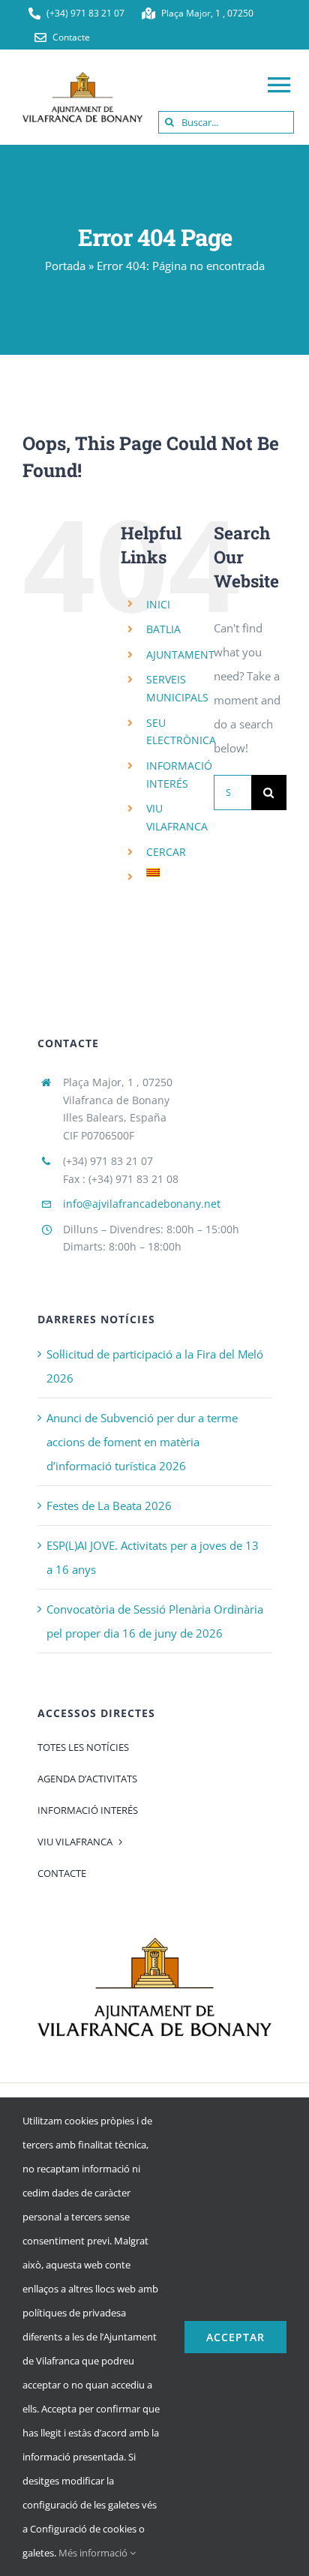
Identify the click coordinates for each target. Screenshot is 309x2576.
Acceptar (235, 2337)
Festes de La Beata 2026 (109, 1506)
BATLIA (163, 629)
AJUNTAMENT (180, 655)
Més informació (94, 2553)
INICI (158, 604)
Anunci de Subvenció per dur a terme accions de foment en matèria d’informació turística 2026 (142, 1442)
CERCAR (166, 852)
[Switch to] (169, 872)
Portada (65, 266)
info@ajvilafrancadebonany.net (142, 1204)
